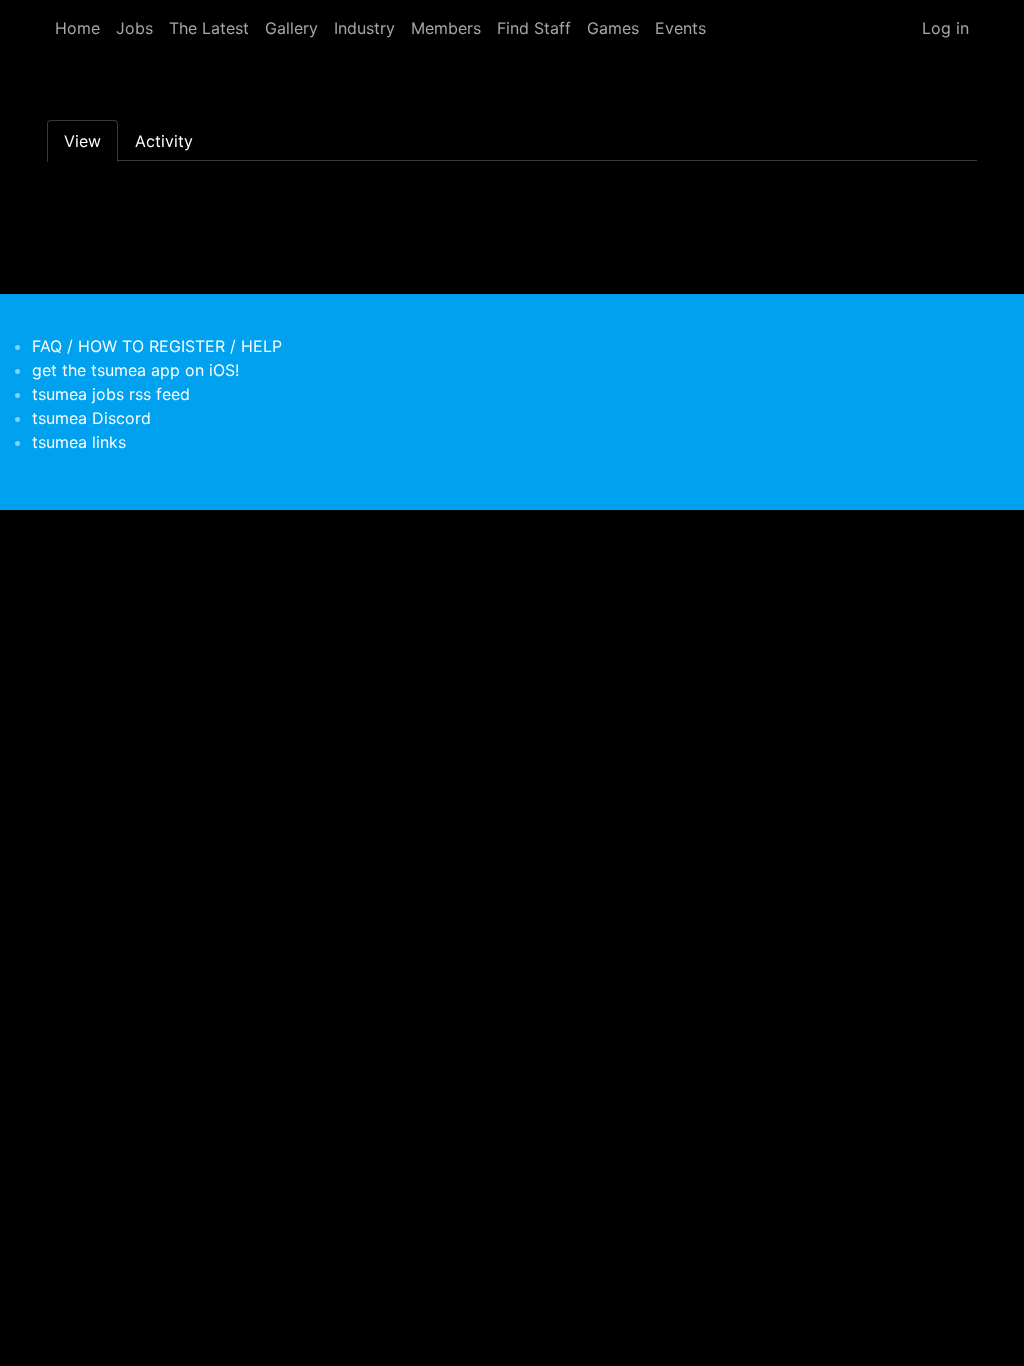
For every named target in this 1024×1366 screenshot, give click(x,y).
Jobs (134, 28)
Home (77, 28)
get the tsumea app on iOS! (135, 370)
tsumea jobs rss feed (111, 394)
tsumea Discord (91, 418)
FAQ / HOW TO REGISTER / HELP (157, 346)
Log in (945, 28)
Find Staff (534, 28)
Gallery (291, 28)
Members (446, 28)
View (82, 141)
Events (680, 28)
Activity (164, 141)
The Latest (209, 28)
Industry (364, 28)
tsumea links (79, 442)
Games (613, 28)
